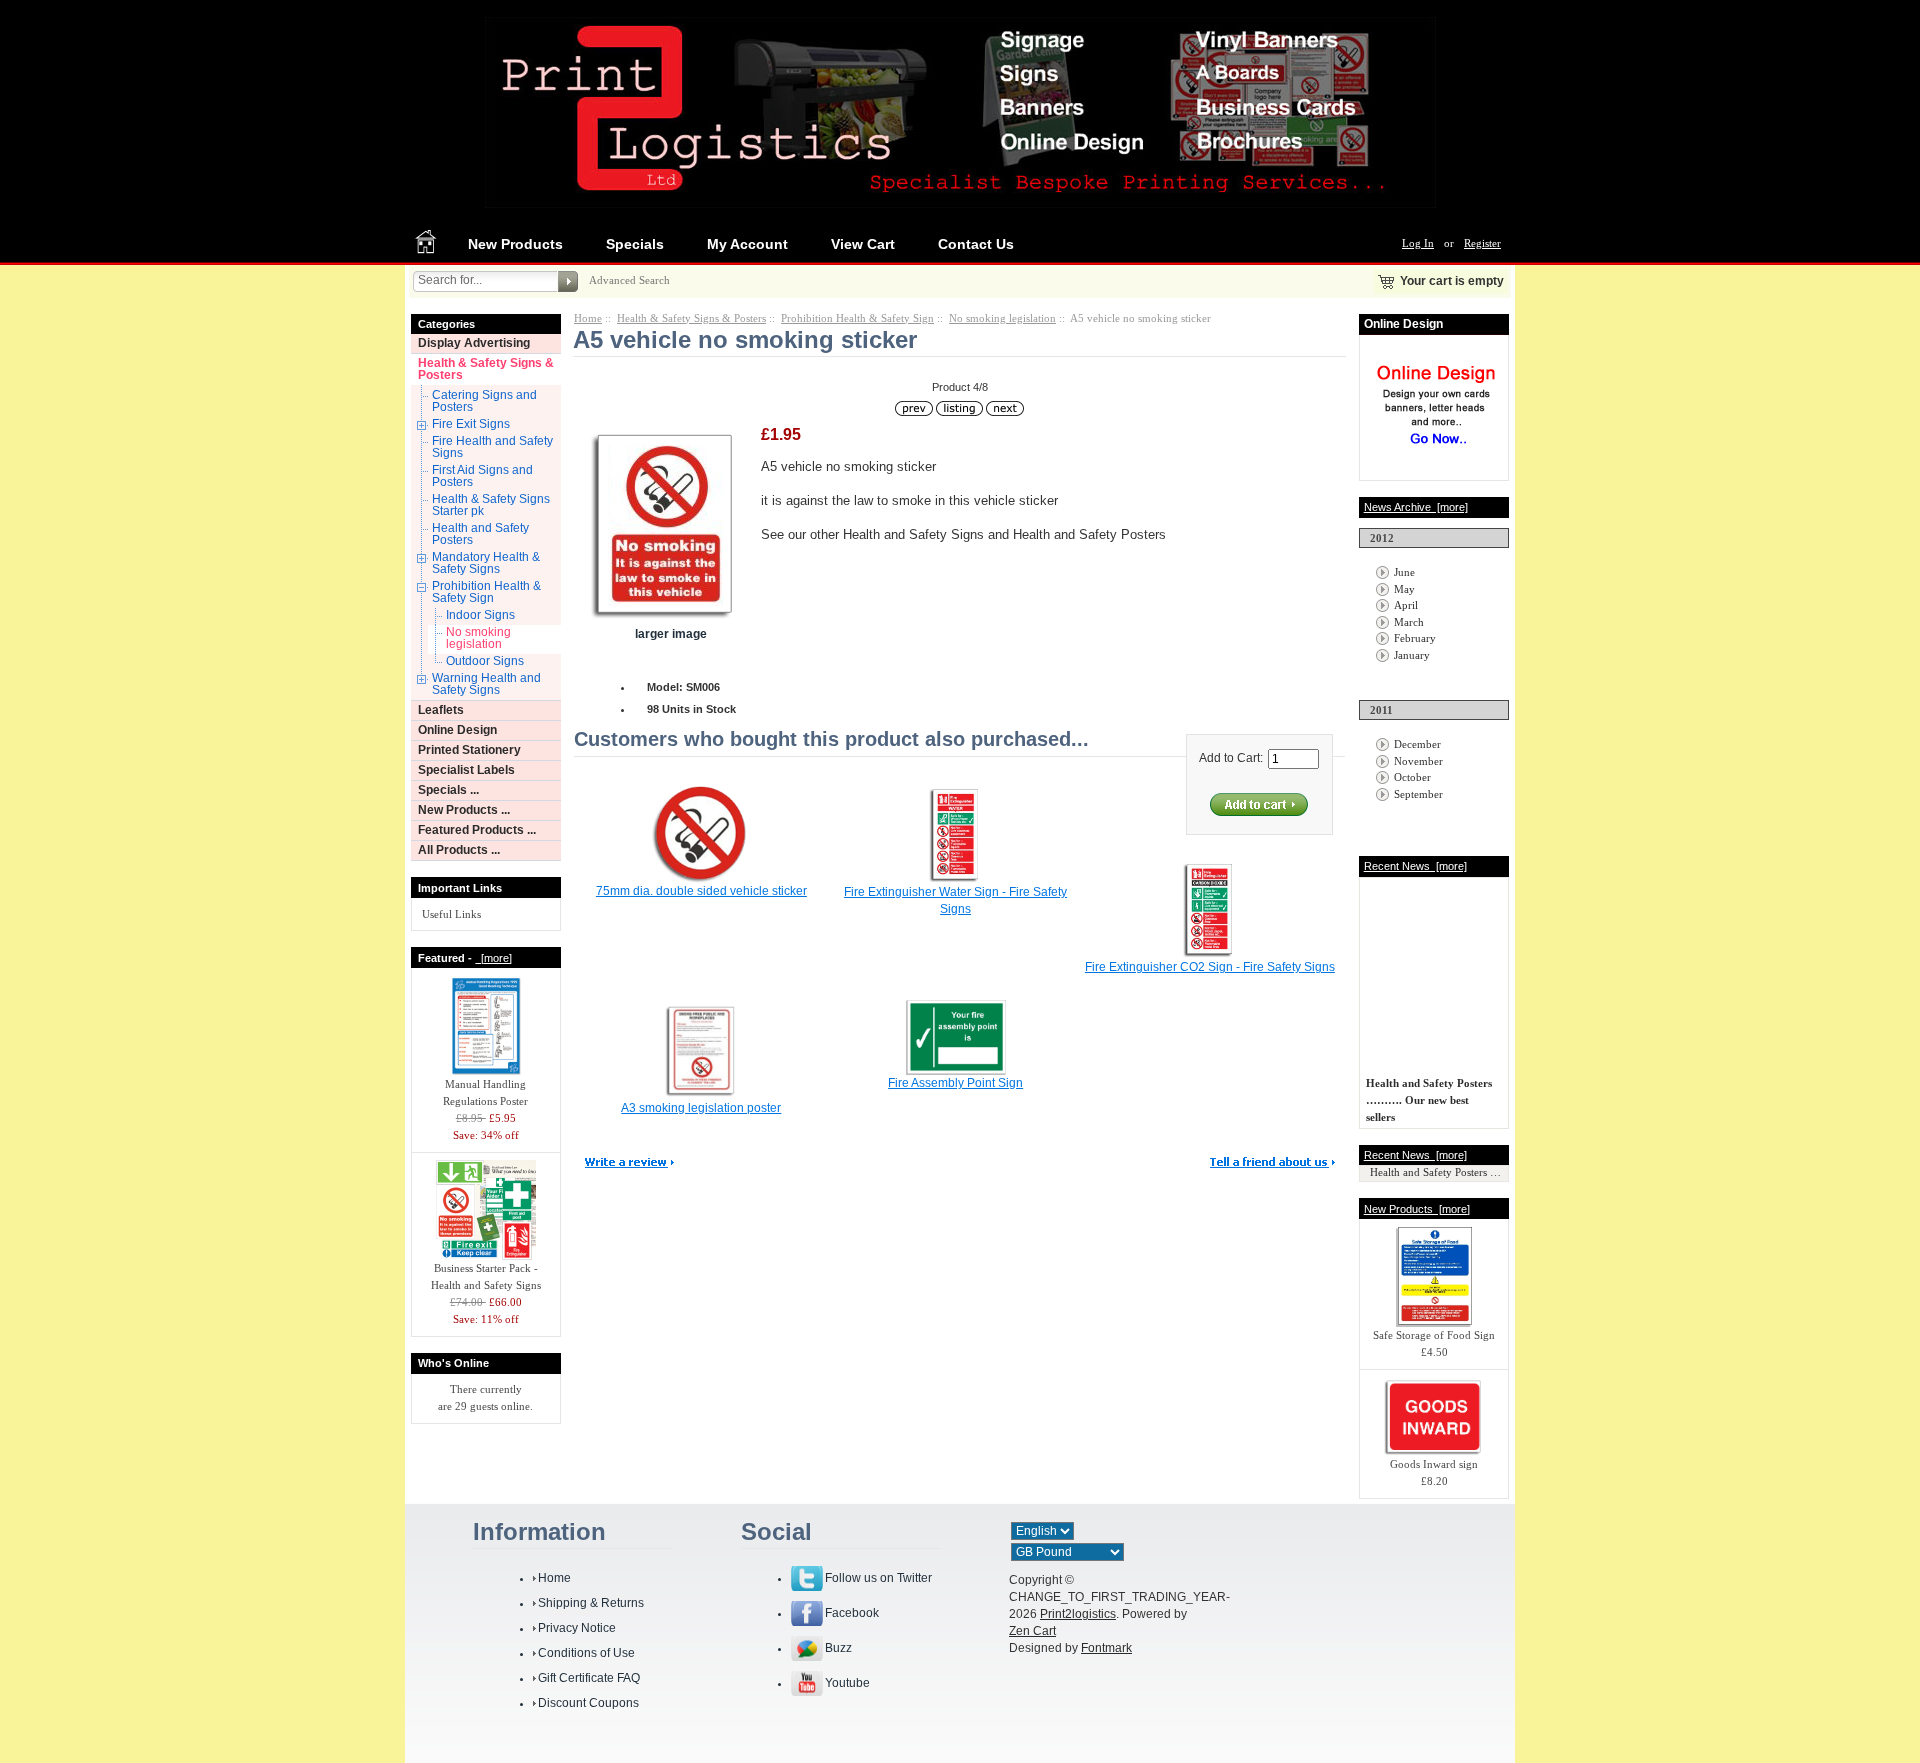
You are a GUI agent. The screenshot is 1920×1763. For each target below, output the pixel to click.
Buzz (838, 1648)
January (1412, 655)
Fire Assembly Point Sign (955, 1083)
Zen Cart (1032, 1631)
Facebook (852, 1613)
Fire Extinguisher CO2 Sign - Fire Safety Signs (1210, 967)
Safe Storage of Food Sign (1434, 1335)
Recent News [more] (1415, 866)
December (1417, 744)
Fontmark (1106, 1648)
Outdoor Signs (485, 661)
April (1406, 605)
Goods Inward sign (1434, 1464)
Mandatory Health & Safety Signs (486, 563)
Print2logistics (1078, 1614)
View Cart (863, 244)
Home (588, 318)
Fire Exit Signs (471, 424)
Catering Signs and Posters (484, 401)
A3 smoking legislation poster (701, 1108)
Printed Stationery (469, 750)
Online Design (457, 730)
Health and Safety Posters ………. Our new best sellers (1429, 1095)
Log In (1418, 243)
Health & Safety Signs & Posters (486, 369)
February (1415, 638)
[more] (493, 958)
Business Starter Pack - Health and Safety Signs (486, 1276)
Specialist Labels (466, 770)
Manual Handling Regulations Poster (485, 1092)
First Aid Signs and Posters (482, 476)
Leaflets (441, 710)
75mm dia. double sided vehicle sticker (701, 891)
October (1412, 777)
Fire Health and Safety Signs (492, 447)
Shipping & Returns (591, 1603)
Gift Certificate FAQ (589, 1678)
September (1418, 794)
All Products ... (459, 850)
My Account (747, 244)
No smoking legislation (478, 638)
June (1404, 572)
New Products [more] (1417, 1209)
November (1418, 761)
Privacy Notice (577, 1628)
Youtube (847, 1683)
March (1409, 622)
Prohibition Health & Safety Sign (486, 592)
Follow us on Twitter (878, 1578)
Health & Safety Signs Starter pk (491, 505)
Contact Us (976, 244)
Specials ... (448, 790)
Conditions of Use (586, 1653)
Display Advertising (474, 343)
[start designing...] (1436, 452)
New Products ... (464, 810)
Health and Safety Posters (480, 534)
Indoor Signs (480, 615)
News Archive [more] (1416, 507)
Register (1482, 243)
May (1404, 589)
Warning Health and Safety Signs (486, 684)
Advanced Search (629, 280)
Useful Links (451, 914)
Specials (635, 244)
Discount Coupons (588, 1703)
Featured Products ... (477, 830)
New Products (515, 244)
